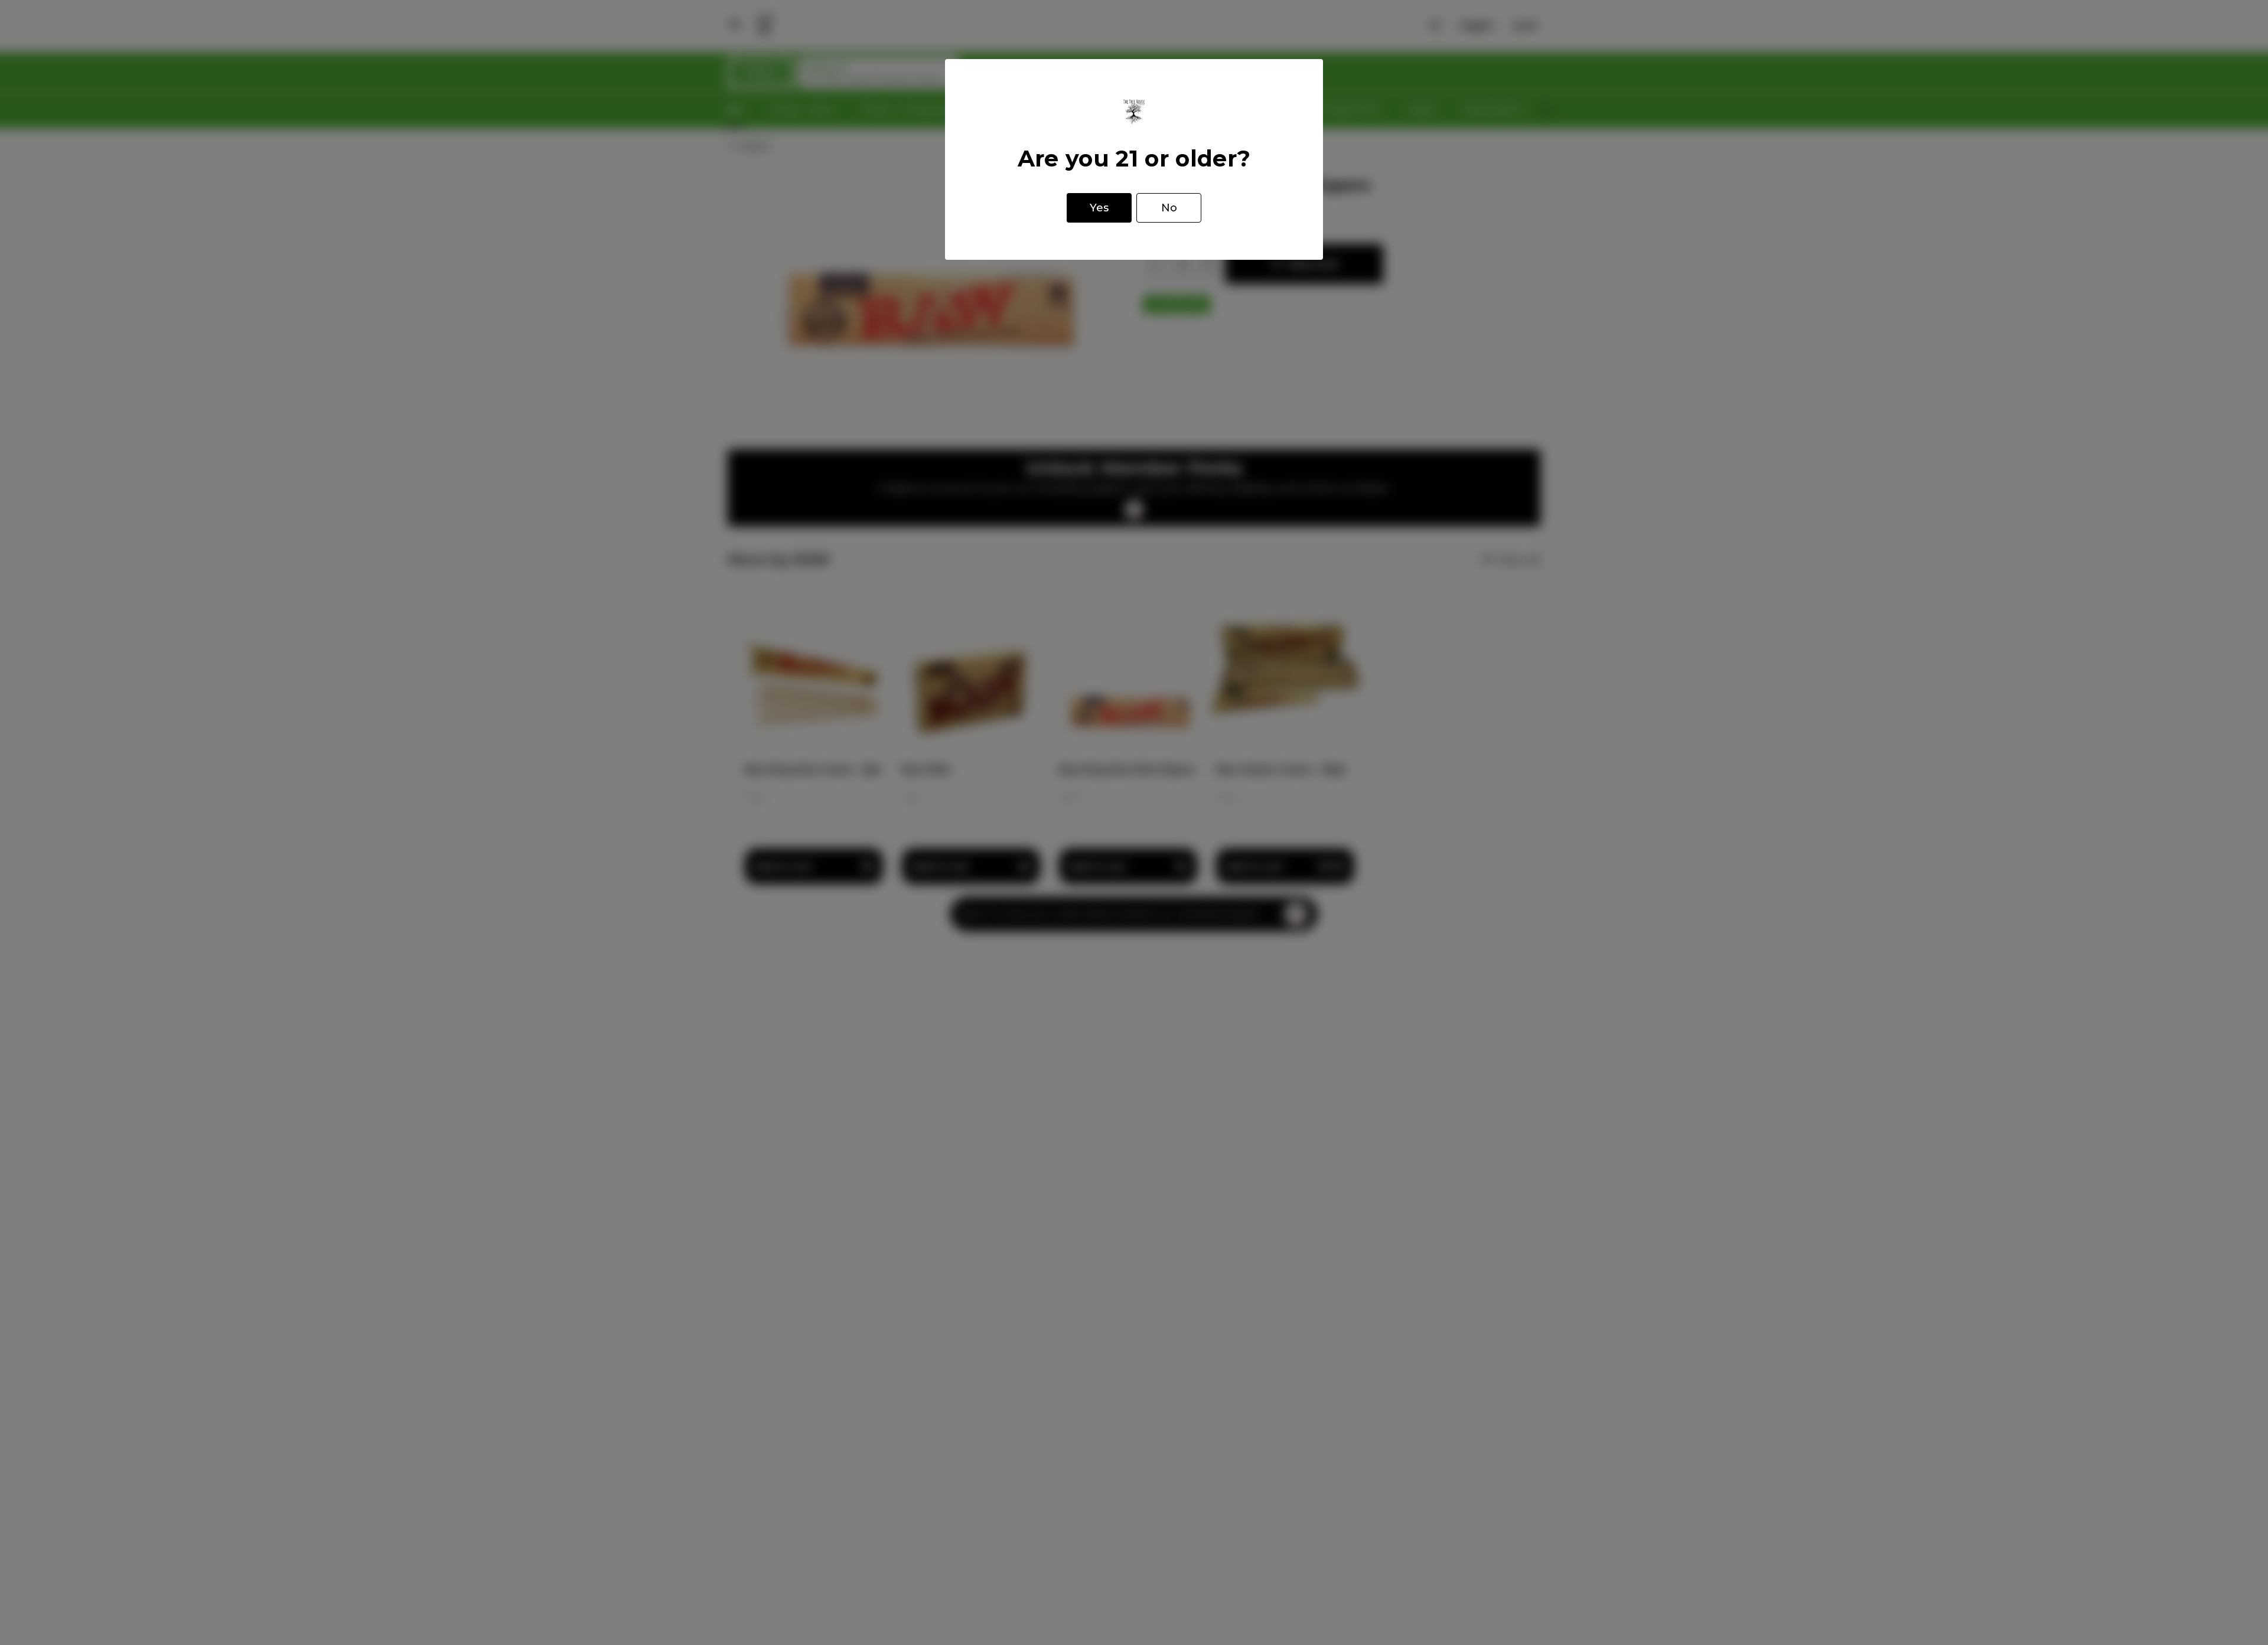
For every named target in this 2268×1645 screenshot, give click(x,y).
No (1169, 208)
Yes (1099, 208)
